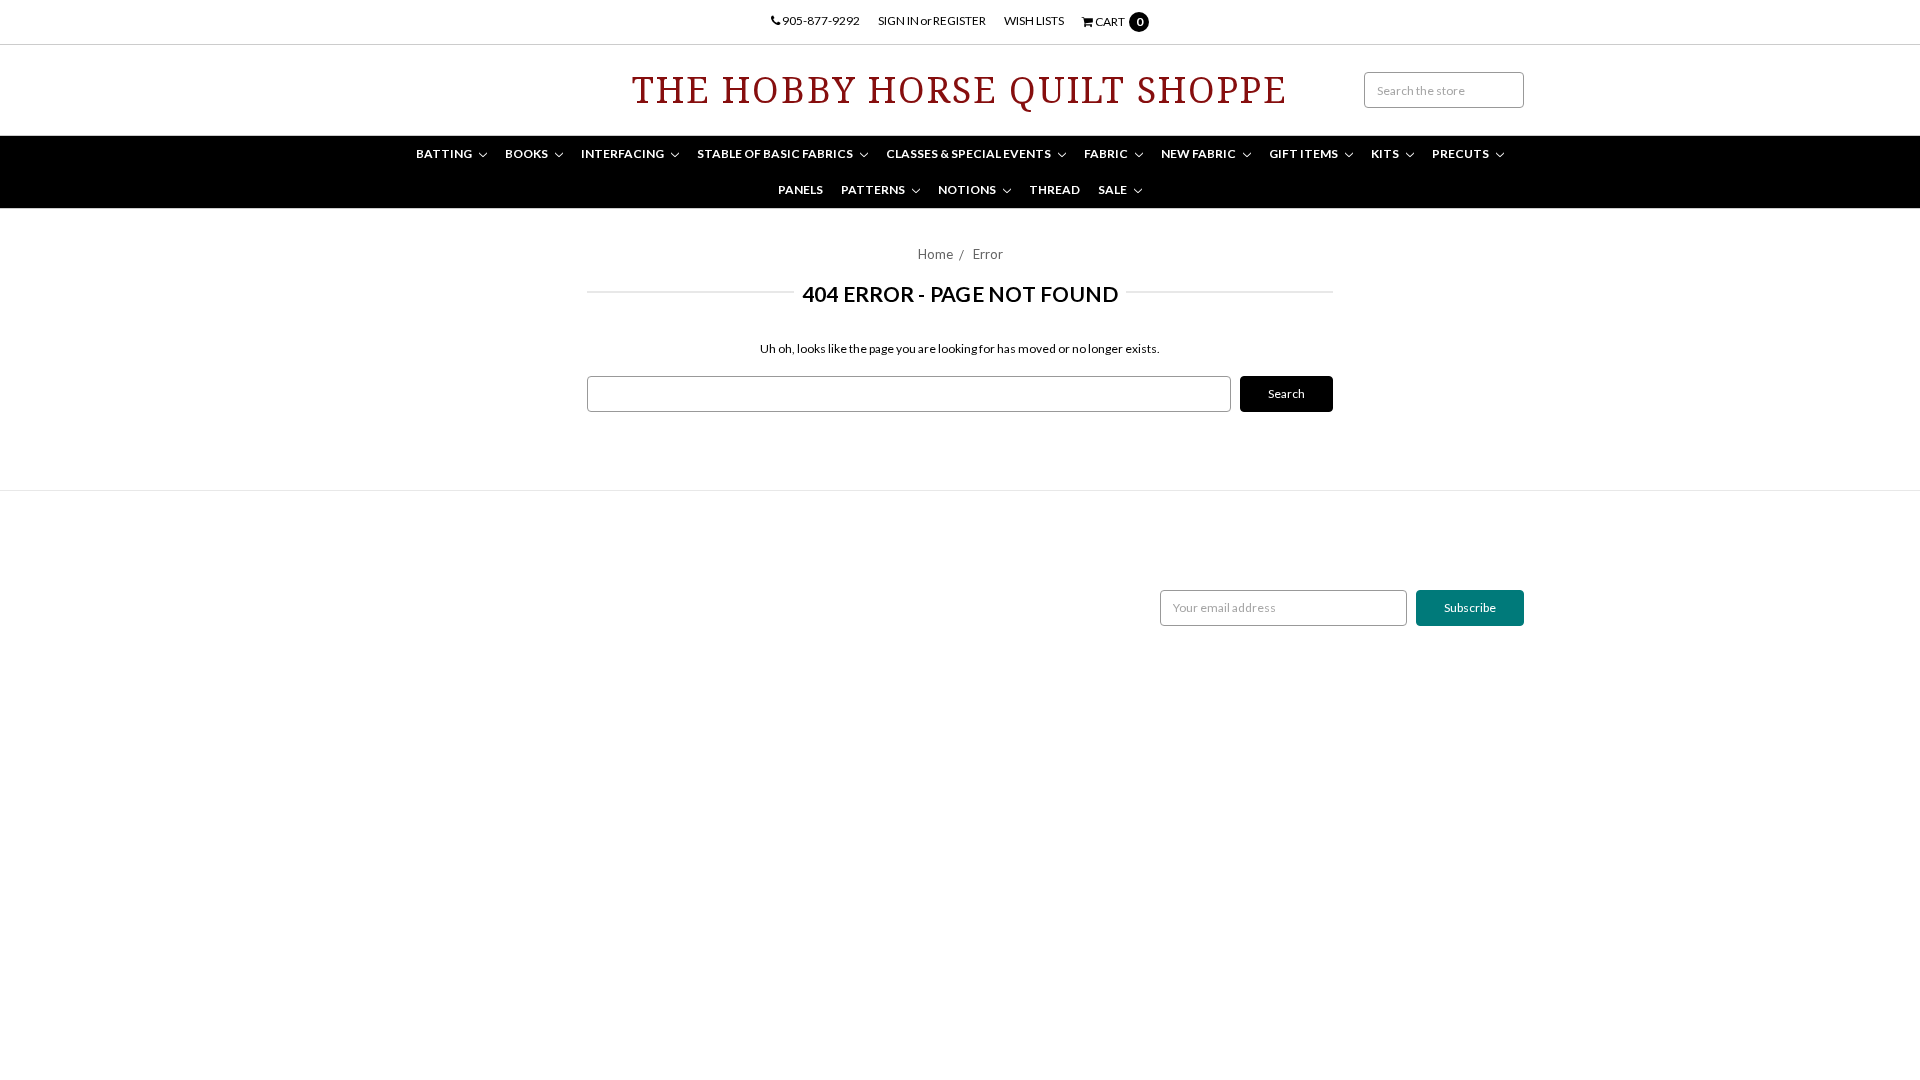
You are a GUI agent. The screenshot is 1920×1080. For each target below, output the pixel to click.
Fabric (1107, 153)
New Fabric (1199, 153)
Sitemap (417, 634)
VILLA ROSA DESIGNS (835, 652)
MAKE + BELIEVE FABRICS (847, 616)
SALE (1113, 189)
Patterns (874, 189)
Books (527, 153)
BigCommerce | (503, 868)
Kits (1386, 153)
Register (959, 20)
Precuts (1461, 153)
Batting (445, 153)
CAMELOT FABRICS (830, 598)
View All (799, 742)
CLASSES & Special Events (969, 153)
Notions (968, 189)
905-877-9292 (820, 20)
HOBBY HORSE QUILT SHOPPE (861, 688)
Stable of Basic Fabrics (776, 153)
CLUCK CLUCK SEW (831, 670)
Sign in (898, 20)
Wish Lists (1034, 20)
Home (935, 254)
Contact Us (425, 598)
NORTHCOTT (814, 562)
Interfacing (623, 153)
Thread (1054, 189)
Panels (800, 189)
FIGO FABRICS (816, 724)
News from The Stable (454, 616)
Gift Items (1304, 153)
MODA (796, 580)
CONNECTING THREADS (844, 634)
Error (988, 254)
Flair (627, 868)
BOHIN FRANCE (821, 706)
